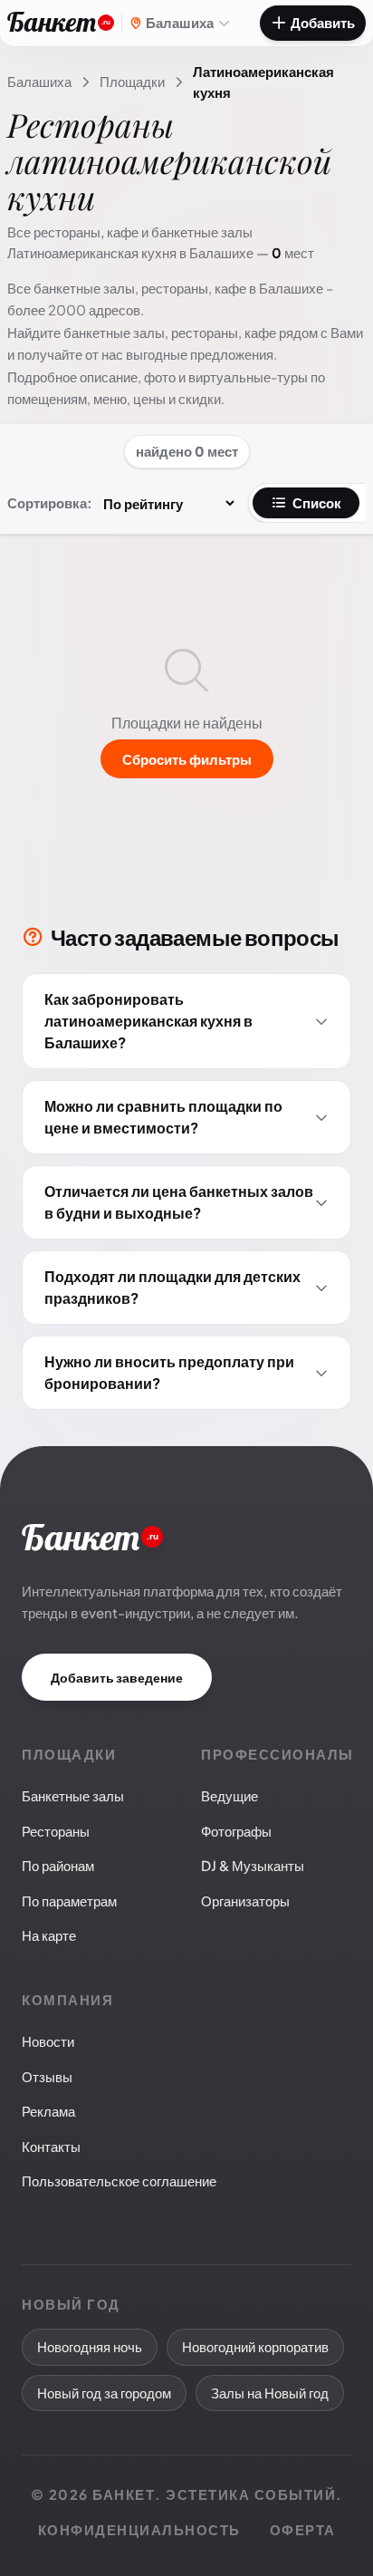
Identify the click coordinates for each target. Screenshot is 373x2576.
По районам (58, 1865)
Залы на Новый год (270, 2393)
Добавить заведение (117, 1677)
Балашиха (39, 81)
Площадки (132, 81)
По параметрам (69, 1901)
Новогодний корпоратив (255, 2346)
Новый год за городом (104, 2393)
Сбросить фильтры (187, 759)
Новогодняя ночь (90, 2346)
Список (317, 502)
